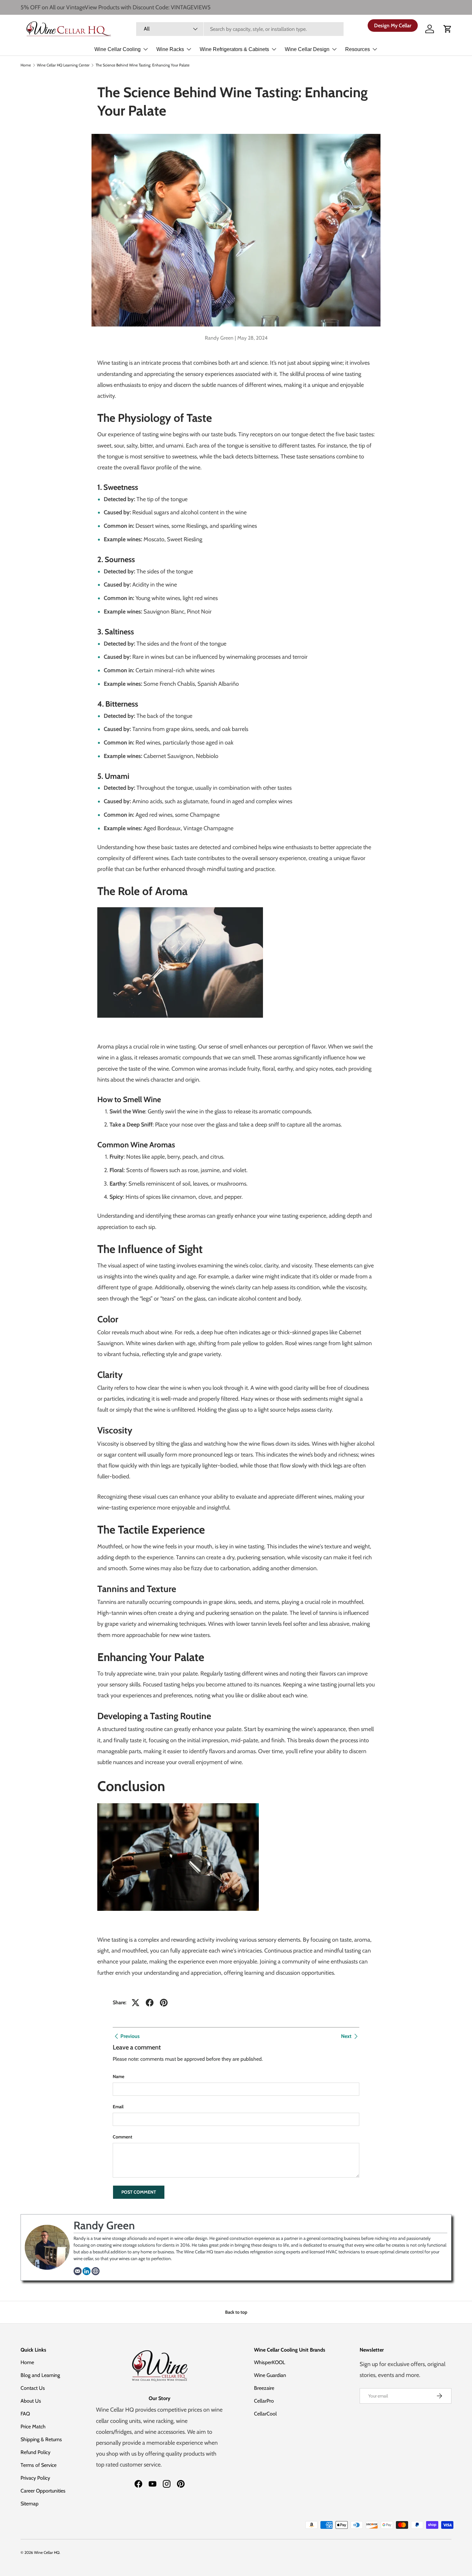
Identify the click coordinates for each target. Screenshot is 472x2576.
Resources (358, 49)
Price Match (33, 2427)
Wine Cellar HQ (47, 2552)
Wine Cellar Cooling (118, 49)
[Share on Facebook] (150, 2003)
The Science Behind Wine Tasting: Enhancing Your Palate (143, 65)
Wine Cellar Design (307, 49)
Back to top (236, 2312)
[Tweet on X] (135, 2003)
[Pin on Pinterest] (164, 2003)
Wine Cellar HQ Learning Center (63, 65)
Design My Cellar (393, 26)
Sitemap (30, 2504)
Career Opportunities (43, 2491)
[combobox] (240, 29)
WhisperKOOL (270, 2362)
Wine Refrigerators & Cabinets (234, 49)
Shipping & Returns (41, 2439)
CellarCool (265, 2414)
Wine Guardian (270, 2375)
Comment (122, 2137)
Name (118, 2076)
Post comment (139, 2192)
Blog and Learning (40, 2375)
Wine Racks (170, 49)
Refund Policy (35, 2452)
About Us (31, 2401)
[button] (448, 29)
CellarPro (264, 2401)
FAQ (25, 2414)
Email (118, 2107)
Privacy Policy (35, 2478)
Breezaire (264, 2388)
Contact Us (33, 2388)
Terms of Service (39, 2465)
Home (26, 65)
